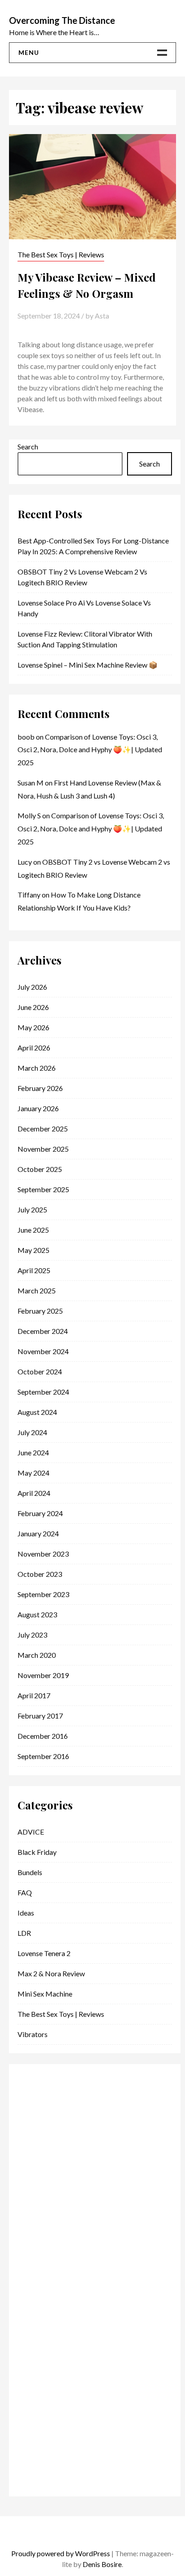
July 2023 (32, 1635)
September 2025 (43, 1189)
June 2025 (33, 1230)
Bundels (30, 1872)
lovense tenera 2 (44, 1953)
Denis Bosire (102, 2564)
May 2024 (33, 1473)
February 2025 (40, 1311)
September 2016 (43, 1756)
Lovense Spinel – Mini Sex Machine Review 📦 (88, 665)
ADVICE (31, 1832)
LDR (24, 1933)
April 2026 (34, 1048)
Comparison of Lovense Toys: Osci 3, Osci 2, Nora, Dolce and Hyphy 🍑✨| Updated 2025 (90, 750)
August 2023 (37, 1614)
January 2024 (38, 1533)
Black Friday (37, 1852)
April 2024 (34, 1493)
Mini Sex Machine (45, 1994)
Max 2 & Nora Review (51, 1973)
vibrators (33, 2034)
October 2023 (40, 1574)
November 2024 (43, 1351)
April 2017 (34, 1695)
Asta (102, 316)
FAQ (25, 1892)
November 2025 (43, 1149)
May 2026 (33, 1027)
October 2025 (40, 1169)
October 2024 (40, 1371)
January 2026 (38, 1108)
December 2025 (43, 1129)
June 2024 (33, 1452)
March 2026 (37, 1068)
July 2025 (32, 1209)
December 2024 (43, 1331)
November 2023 (43, 1554)
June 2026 (33, 1007)
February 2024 (40, 1513)
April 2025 (34, 1270)
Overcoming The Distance (62, 20)
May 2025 (33, 1250)
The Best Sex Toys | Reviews (61, 254)
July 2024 (32, 1432)
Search (28, 447)
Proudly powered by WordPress (61, 2553)
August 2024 (37, 1412)
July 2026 (32, 987)
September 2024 (43, 1392)
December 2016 (43, 1736)
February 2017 (40, 1716)
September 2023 (43, 1594)
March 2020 (37, 1655)
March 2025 (37, 1290)
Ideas (26, 1913)
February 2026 (40, 1088)
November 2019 (43, 1675)
